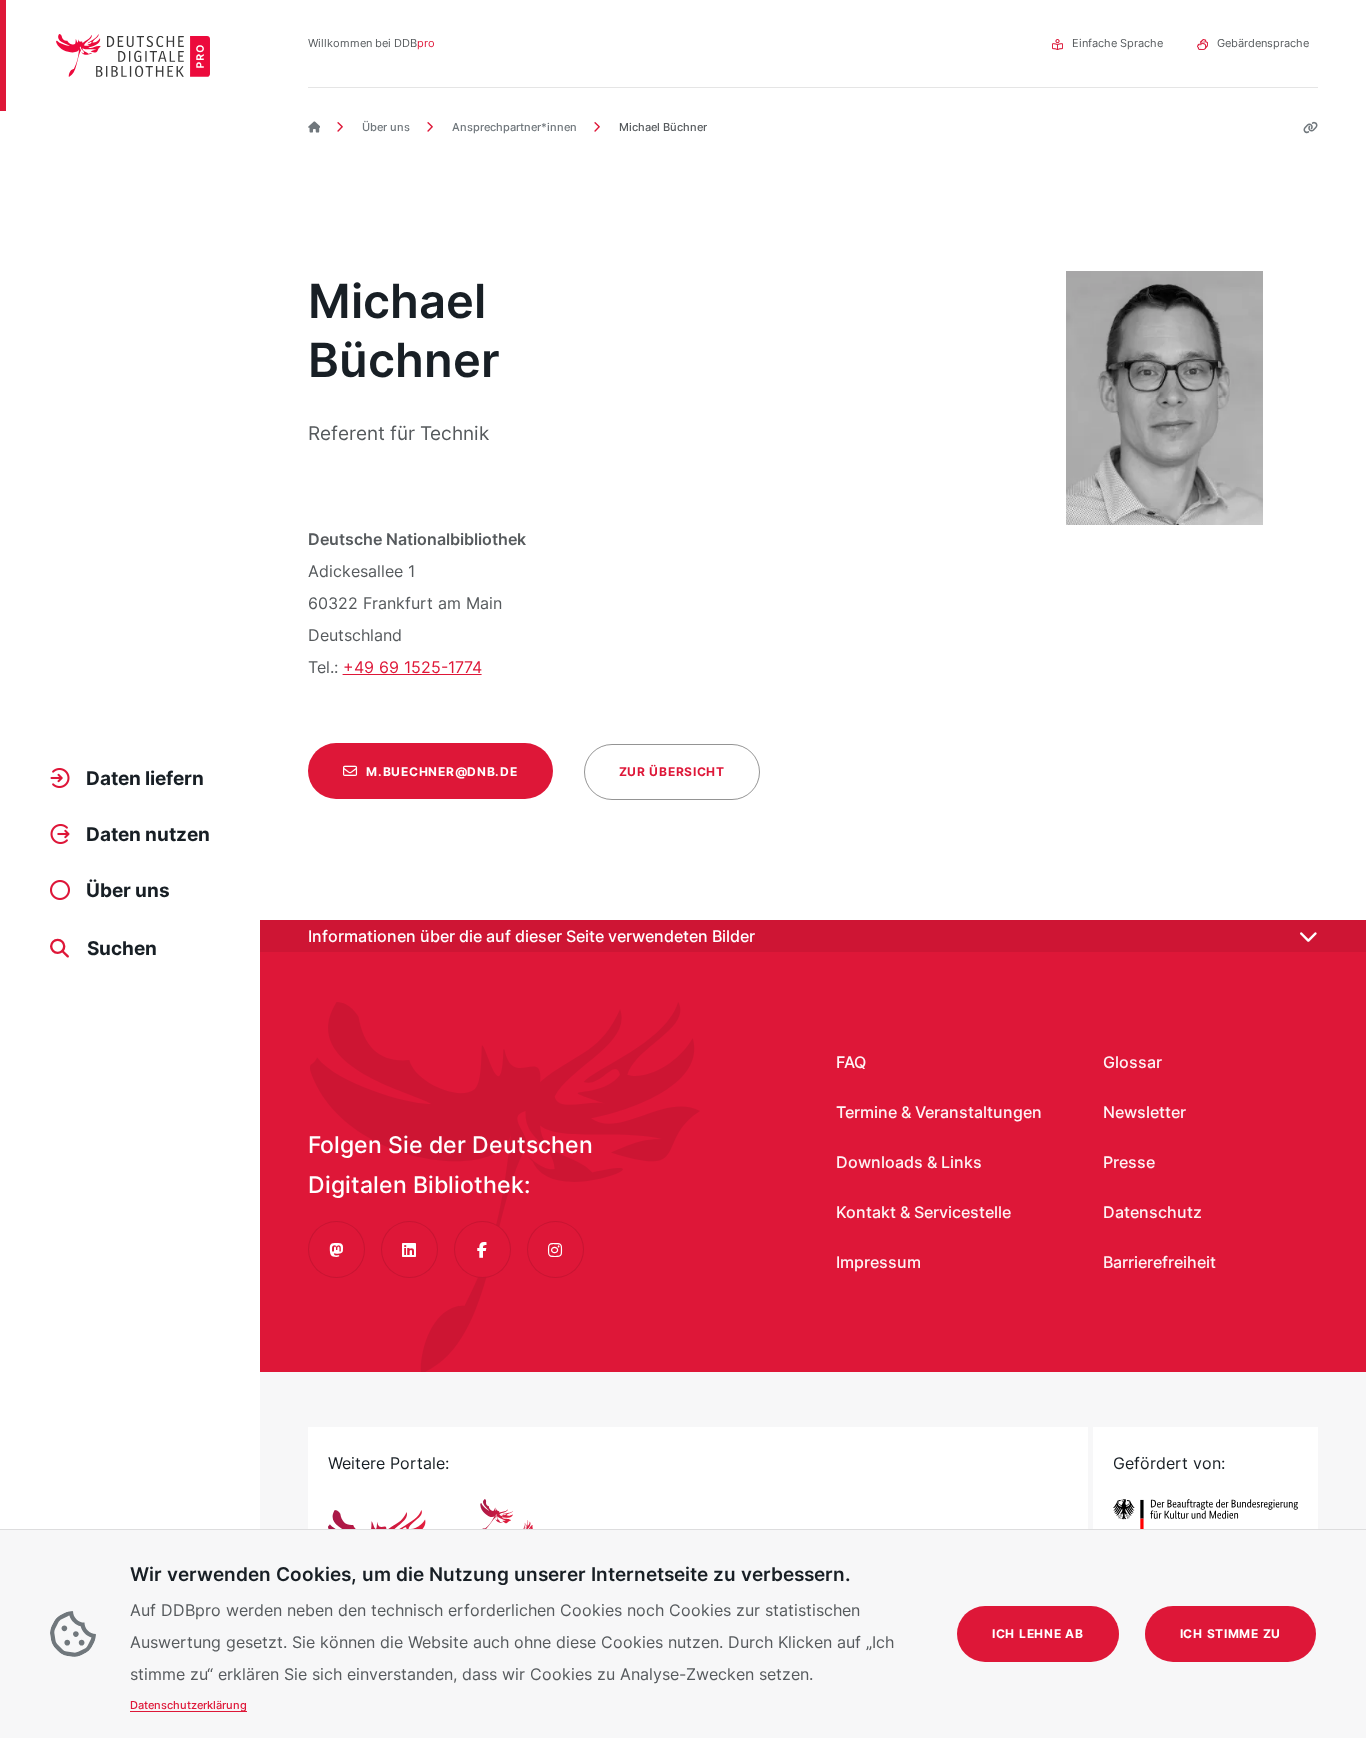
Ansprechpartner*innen (513, 127)
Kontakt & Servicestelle (923, 1212)
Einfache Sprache (1117, 43)
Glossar (1132, 1062)
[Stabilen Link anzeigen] (1302, 127)
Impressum (878, 1262)
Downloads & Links (909, 1162)
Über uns (384, 127)
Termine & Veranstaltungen (939, 1112)
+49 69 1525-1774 (412, 667)
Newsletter (1144, 1112)
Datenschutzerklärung (188, 1705)
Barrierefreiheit (1159, 1262)
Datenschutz (1152, 1212)
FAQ (851, 1062)
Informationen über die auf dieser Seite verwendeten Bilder (531, 936)
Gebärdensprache (1263, 43)
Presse (1129, 1162)
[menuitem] (141, 779)
